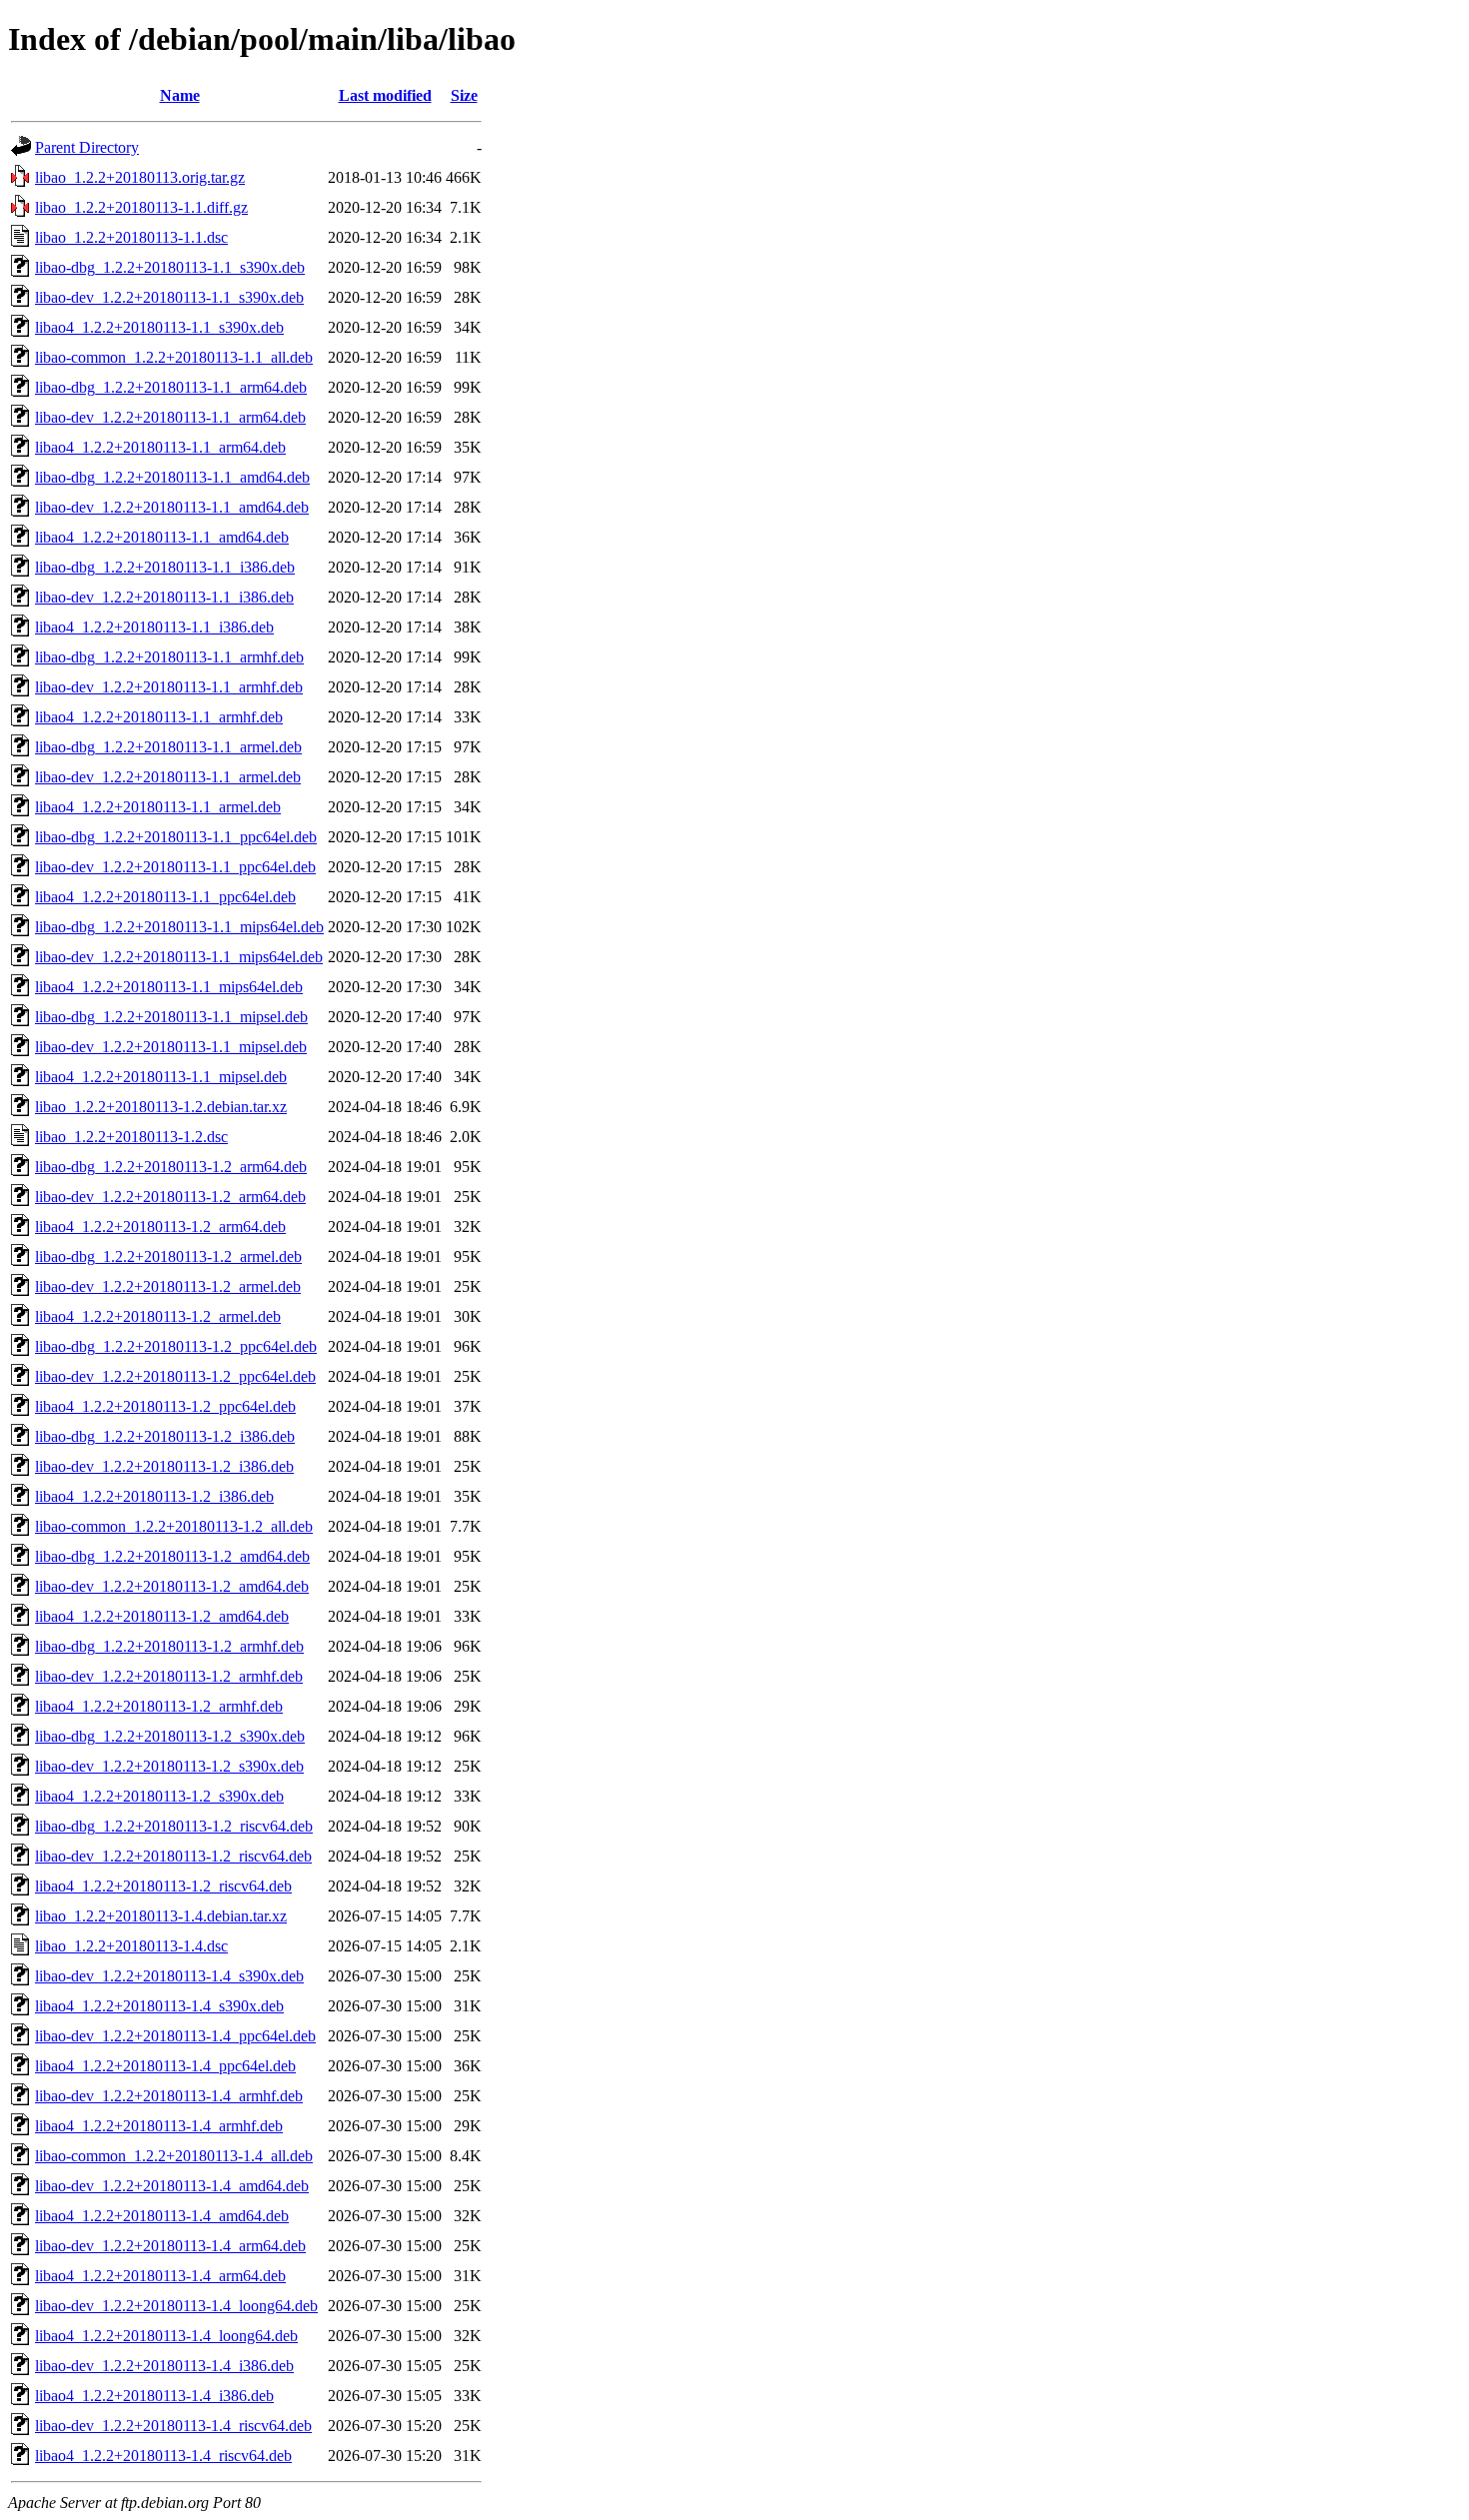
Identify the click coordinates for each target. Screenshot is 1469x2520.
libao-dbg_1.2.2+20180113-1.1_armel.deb (168, 747)
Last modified (385, 95)
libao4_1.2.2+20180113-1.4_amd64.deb (162, 2216)
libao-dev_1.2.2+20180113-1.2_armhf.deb (169, 1676)
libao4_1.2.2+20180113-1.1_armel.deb (158, 807)
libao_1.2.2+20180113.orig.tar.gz (140, 177)
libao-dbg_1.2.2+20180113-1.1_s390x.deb (170, 267)
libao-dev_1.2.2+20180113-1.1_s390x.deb (169, 297)
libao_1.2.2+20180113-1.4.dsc (131, 1946)
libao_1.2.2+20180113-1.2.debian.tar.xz (161, 1107)
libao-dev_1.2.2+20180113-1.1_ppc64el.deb (175, 867)
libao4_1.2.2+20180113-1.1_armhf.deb (159, 717)
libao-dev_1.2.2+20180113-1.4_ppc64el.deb (175, 2036)
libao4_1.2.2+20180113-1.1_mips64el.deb (169, 987)
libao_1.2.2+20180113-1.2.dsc (131, 1137)
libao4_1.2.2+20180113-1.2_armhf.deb (159, 1706)
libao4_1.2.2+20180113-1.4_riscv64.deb (163, 2456)
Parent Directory (87, 147)
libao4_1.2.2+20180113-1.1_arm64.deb (160, 447)
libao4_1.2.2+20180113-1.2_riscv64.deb (163, 1886)
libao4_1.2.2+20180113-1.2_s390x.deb (159, 1796)
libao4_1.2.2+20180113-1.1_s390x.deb (159, 327)
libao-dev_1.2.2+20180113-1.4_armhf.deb (169, 2096)
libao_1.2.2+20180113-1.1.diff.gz (141, 207)
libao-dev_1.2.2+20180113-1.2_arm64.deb (170, 1197)
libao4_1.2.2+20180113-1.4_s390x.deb (159, 2006)
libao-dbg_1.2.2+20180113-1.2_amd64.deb (172, 1556)
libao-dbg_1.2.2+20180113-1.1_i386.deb (165, 567)
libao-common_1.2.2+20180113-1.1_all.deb (174, 357)
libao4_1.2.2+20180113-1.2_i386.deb (154, 1496)
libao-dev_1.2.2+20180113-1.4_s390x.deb (169, 1976)
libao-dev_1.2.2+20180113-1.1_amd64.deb (172, 507)
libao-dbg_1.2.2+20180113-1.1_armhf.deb (169, 657)
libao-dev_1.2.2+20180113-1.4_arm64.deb (170, 2246)
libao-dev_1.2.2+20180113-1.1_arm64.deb (170, 417)
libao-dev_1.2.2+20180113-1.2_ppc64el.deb (175, 1376)
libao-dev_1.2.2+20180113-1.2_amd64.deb (172, 1586)
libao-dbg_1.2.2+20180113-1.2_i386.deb (165, 1436)
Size (464, 95)
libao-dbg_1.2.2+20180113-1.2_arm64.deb (171, 1167)
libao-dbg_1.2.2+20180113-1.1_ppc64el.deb (176, 837)
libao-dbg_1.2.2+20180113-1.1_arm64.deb (171, 387)
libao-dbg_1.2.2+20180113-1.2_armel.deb (168, 1257)
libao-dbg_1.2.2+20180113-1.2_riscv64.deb (174, 1826)
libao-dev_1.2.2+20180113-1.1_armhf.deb (169, 687)
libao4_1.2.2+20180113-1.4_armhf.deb (159, 2126)
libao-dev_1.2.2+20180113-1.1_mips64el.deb (179, 957)
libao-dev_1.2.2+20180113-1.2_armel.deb (168, 1286)
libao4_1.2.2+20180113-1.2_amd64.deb (162, 1616)
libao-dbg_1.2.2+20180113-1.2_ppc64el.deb (176, 1346)
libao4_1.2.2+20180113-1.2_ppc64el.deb (165, 1406)
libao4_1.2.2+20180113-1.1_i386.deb (154, 627)
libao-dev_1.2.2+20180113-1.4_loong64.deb (176, 2306)
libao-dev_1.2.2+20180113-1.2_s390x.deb (169, 1766)
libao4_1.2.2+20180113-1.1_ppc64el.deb (165, 897)
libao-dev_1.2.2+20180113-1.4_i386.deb (164, 2366)
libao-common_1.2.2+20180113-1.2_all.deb (174, 1526)
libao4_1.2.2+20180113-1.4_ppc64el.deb (165, 2066)
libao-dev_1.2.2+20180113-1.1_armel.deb (168, 777)
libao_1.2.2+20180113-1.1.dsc (131, 237)
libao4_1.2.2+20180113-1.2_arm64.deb (160, 1227)
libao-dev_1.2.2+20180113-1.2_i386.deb (164, 1466)
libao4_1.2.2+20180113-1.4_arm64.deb (160, 2276)
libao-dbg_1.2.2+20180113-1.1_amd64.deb (172, 477)
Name (180, 95)
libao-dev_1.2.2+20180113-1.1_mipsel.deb (171, 1047)
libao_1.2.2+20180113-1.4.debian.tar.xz (161, 1916)
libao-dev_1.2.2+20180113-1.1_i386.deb (164, 597)
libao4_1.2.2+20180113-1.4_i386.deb (154, 2396)
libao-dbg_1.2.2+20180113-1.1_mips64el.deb (179, 927)
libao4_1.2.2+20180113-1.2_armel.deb (158, 1316)
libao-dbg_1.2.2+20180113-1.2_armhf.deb (169, 1646)
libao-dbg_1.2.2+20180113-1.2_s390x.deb (170, 1736)
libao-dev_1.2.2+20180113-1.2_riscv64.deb (173, 1856)
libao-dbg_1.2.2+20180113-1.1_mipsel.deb (171, 1017)
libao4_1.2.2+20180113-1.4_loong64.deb (166, 2336)
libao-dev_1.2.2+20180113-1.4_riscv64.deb (173, 2426)
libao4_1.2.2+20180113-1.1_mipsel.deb (161, 1077)
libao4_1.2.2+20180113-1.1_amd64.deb (162, 537)
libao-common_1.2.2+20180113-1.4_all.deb (174, 2156)
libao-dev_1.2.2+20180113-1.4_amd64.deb (172, 2186)
